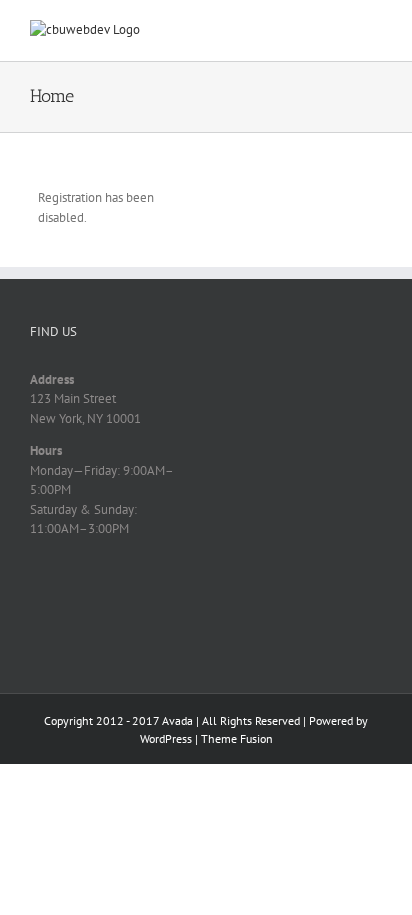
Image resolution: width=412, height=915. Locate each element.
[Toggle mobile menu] (374, 30)
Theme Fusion (237, 738)
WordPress (166, 738)
